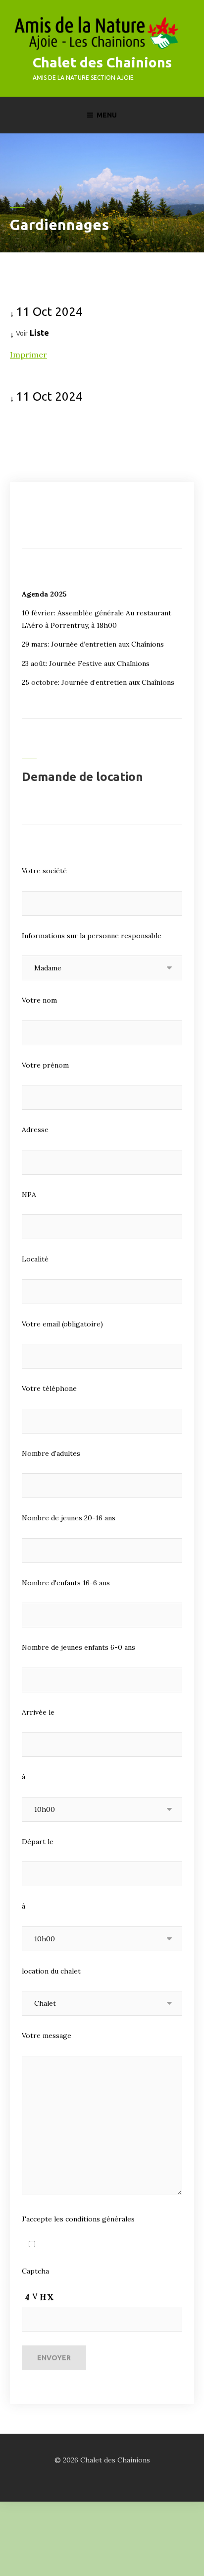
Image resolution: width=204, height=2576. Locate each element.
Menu (107, 115)
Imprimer (28, 355)
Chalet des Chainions (102, 62)
